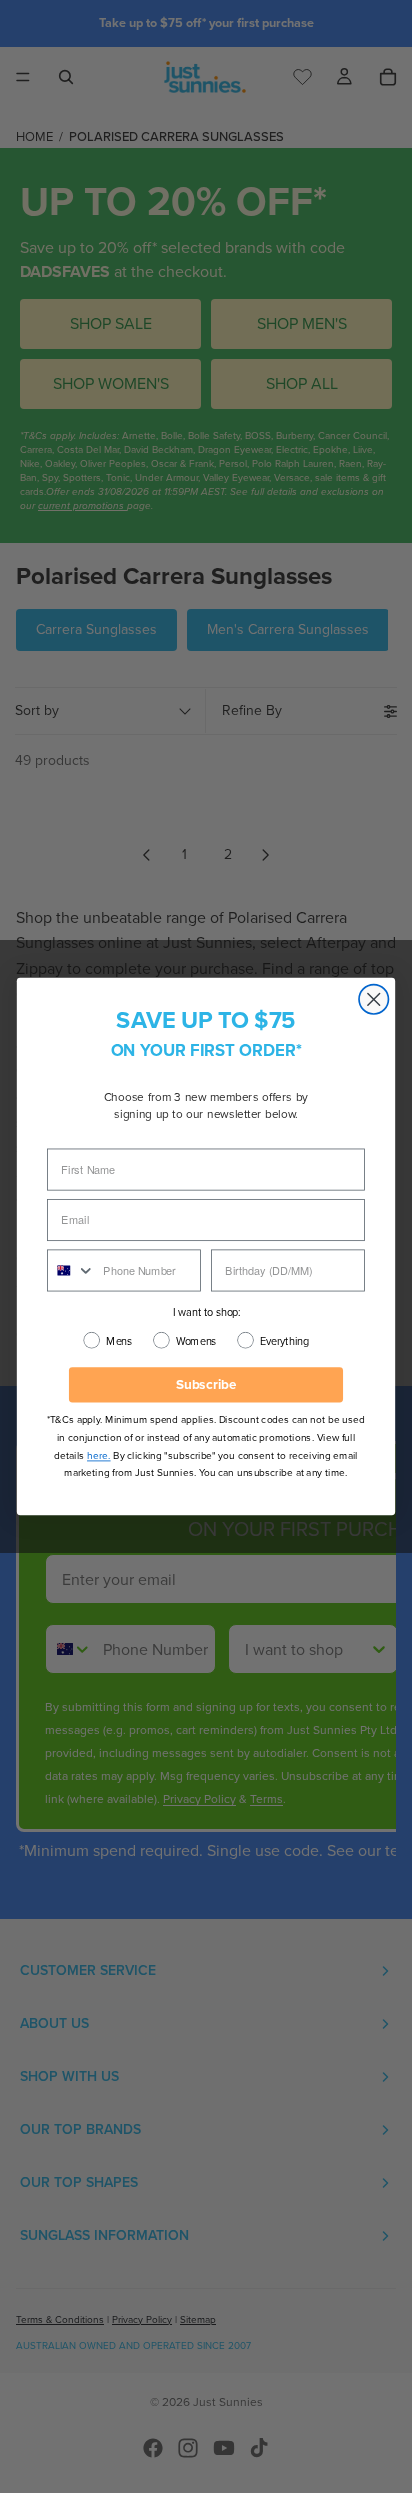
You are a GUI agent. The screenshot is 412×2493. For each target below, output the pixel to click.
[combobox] (71, 1270)
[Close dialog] (373, 999)
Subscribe (206, 1384)
